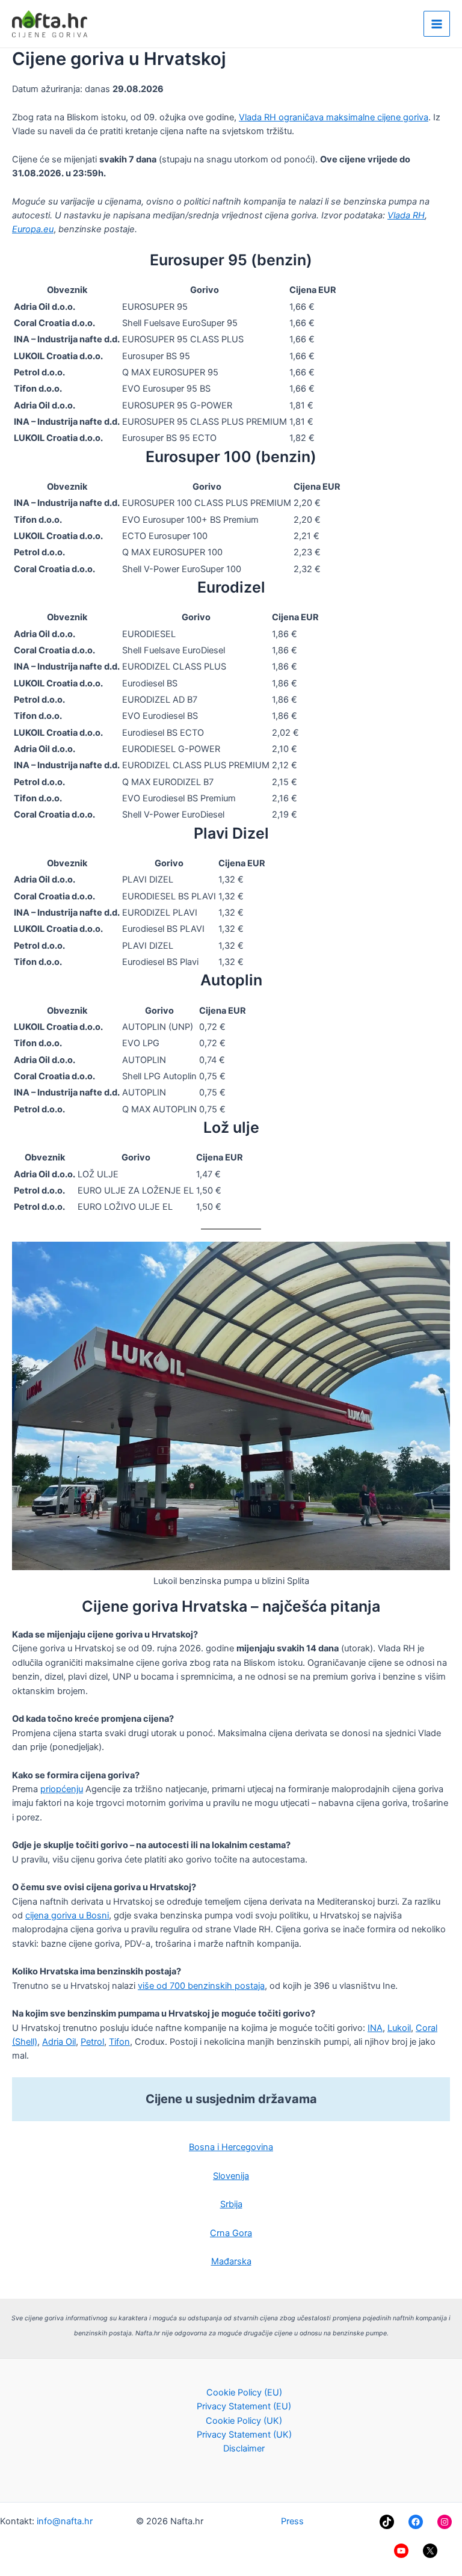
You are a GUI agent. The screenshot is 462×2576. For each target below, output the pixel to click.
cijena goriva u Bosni (67, 1915)
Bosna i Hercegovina (231, 2147)
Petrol (92, 2042)
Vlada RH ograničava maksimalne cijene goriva (334, 117)
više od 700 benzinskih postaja (201, 1986)
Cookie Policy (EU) (244, 2393)
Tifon (119, 2042)
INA (375, 2028)
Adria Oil (59, 2042)
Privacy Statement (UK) (244, 2435)
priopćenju (62, 1789)
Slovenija (231, 2176)
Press (292, 2521)
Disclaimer (244, 2448)
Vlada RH (406, 215)
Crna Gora (231, 2233)
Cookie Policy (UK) (244, 2421)
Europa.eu (33, 229)
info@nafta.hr (65, 2521)
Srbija (231, 2204)
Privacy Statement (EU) (244, 2406)
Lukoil (399, 2028)
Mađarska (231, 2261)
